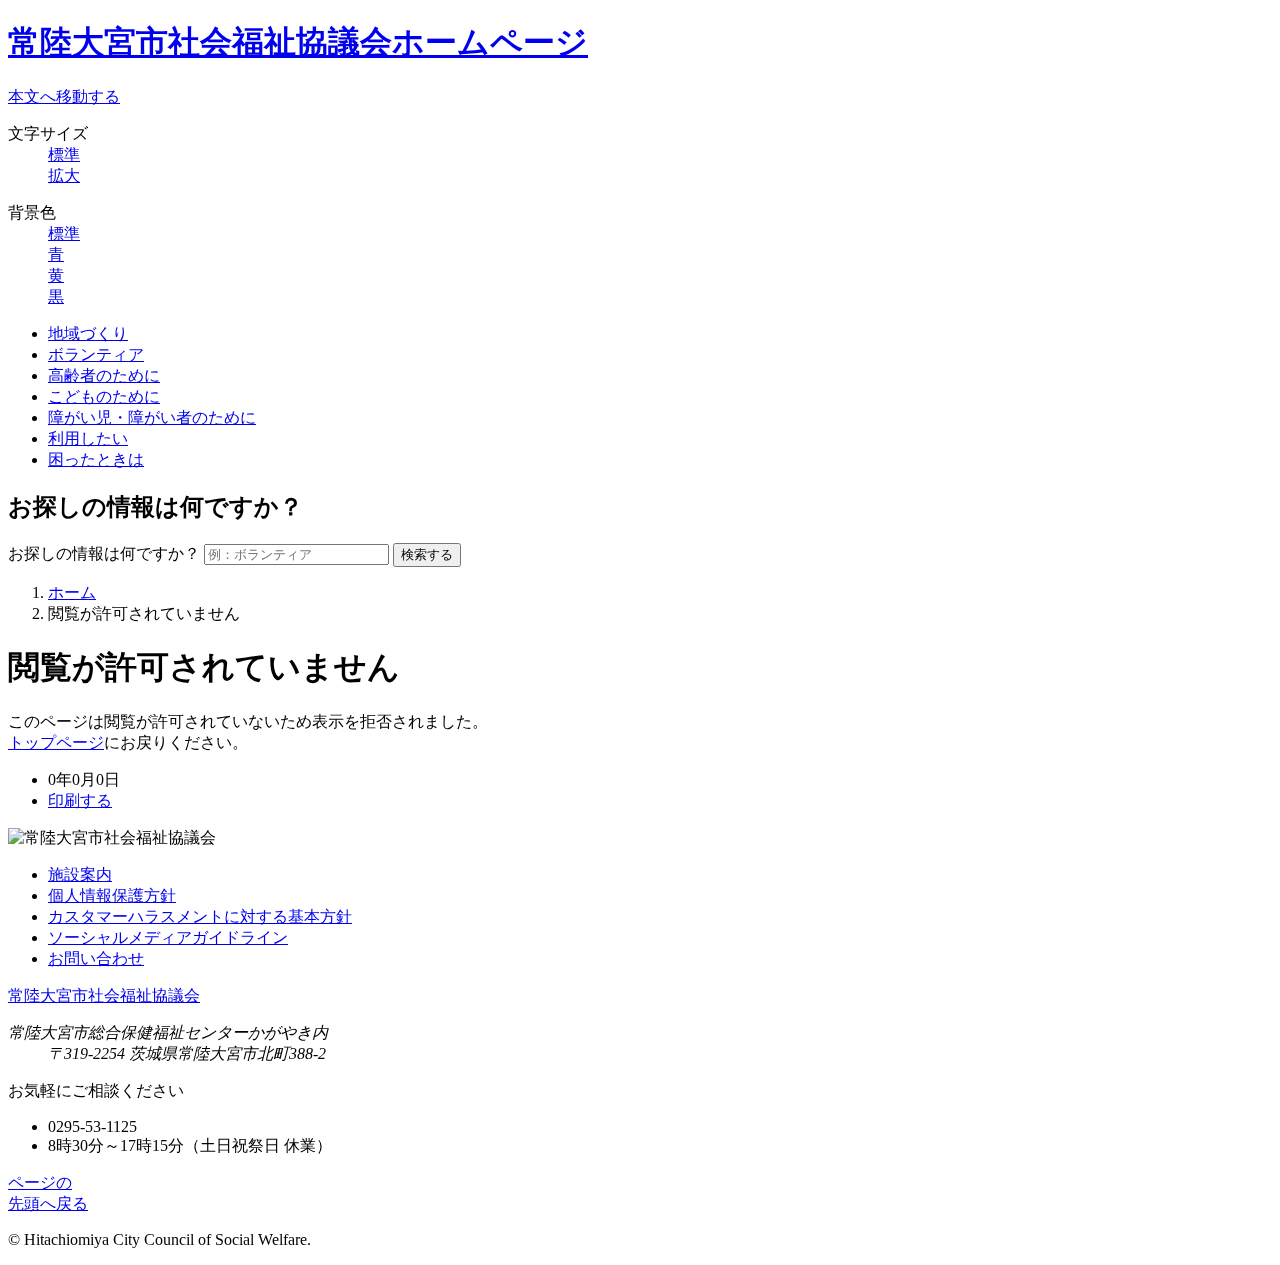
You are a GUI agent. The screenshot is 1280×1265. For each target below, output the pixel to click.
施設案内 (80, 874)
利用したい (88, 438)
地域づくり (88, 333)
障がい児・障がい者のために (152, 417)
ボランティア (96, 354)
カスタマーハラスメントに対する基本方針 (200, 916)
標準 (64, 154)
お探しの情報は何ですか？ (104, 553)
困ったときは (96, 459)
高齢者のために (104, 375)
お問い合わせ (96, 958)
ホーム (72, 592)
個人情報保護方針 (112, 895)
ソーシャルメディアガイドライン (168, 937)
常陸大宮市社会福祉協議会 (104, 995)
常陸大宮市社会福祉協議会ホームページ (298, 42)
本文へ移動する (64, 96)
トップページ (56, 742)
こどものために (104, 396)
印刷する (80, 800)
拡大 (64, 175)
